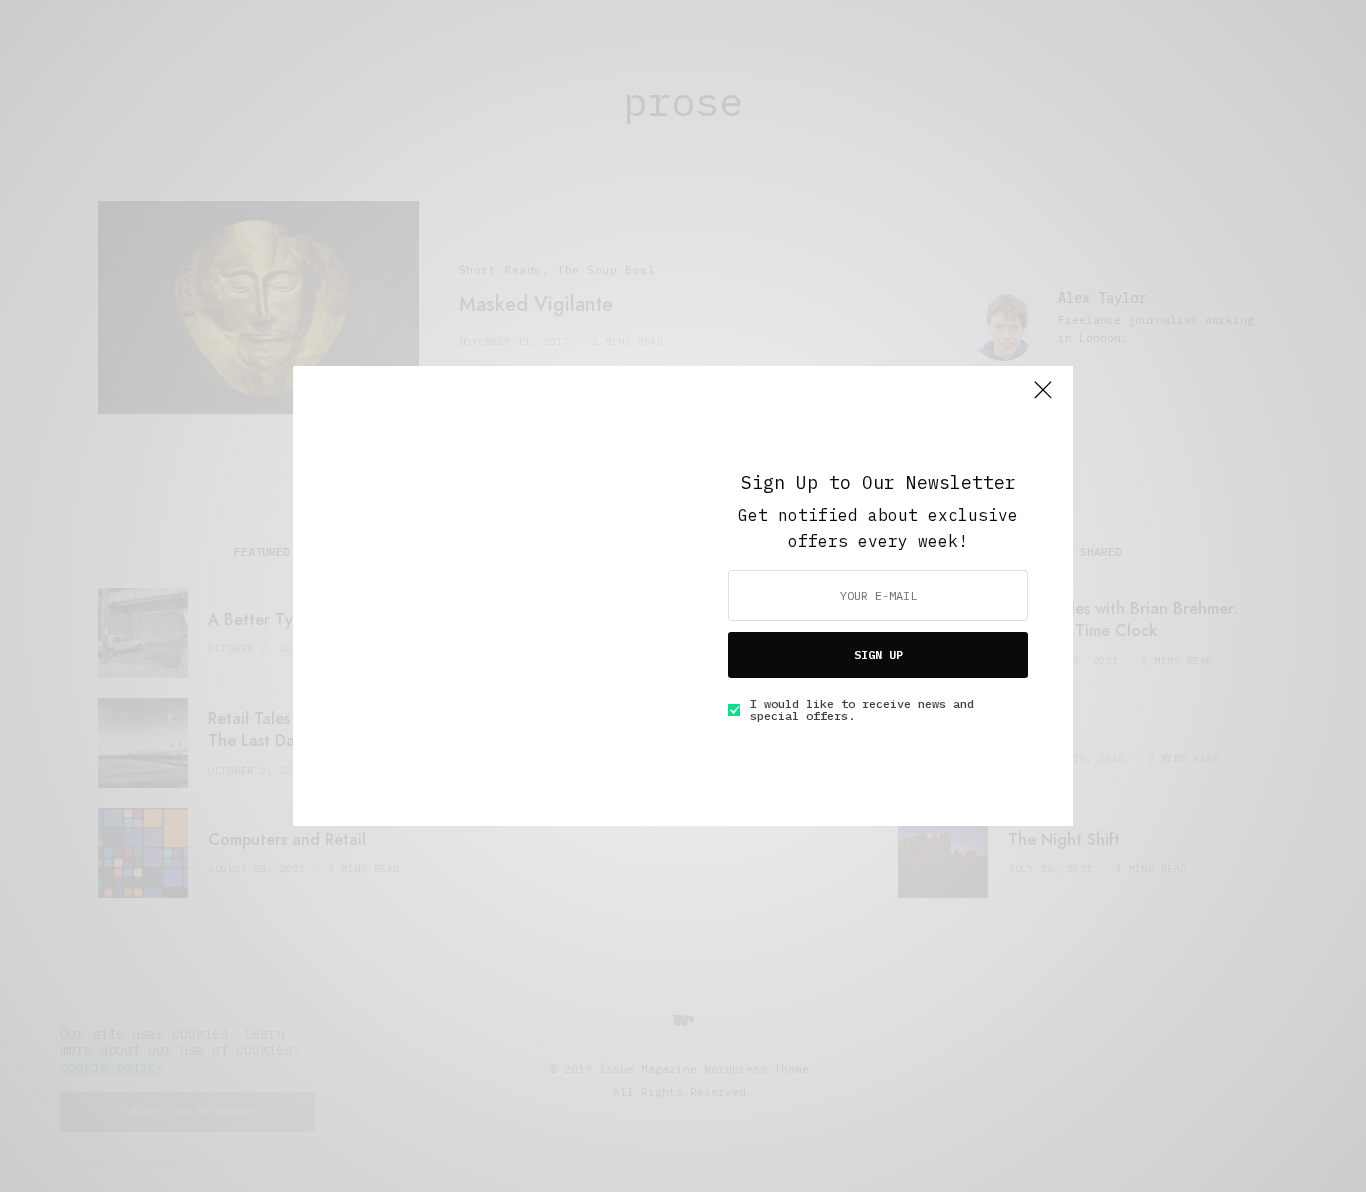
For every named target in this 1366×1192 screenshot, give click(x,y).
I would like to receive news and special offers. (862, 710)
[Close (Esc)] (1043, 398)
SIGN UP (878, 654)
